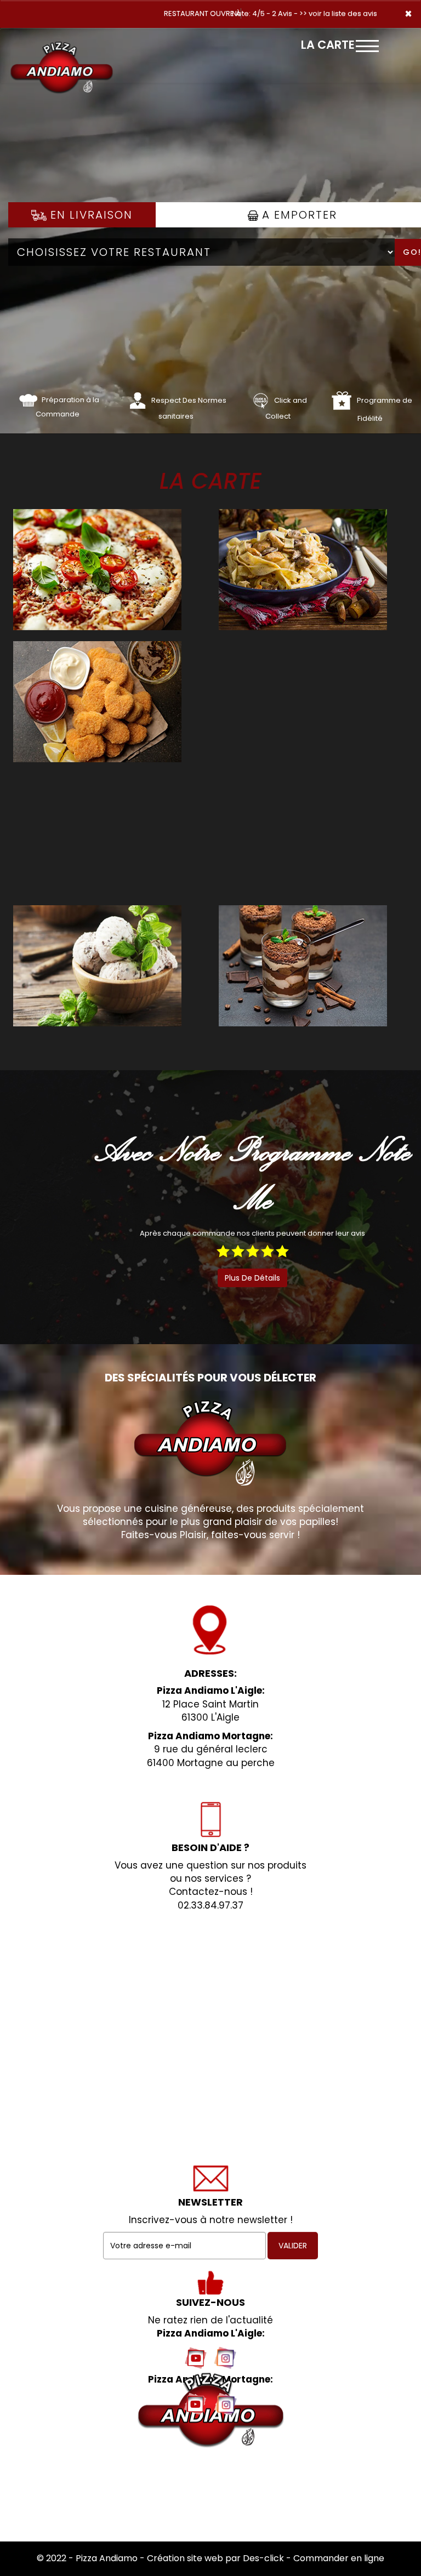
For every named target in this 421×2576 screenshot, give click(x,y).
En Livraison (90, 215)
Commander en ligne (339, 2558)
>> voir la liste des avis (338, 13)
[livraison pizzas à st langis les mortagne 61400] (62, 43)
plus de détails (252, 1278)
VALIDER (293, 2246)
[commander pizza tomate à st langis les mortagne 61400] (28, 400)
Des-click (263, 2558)
